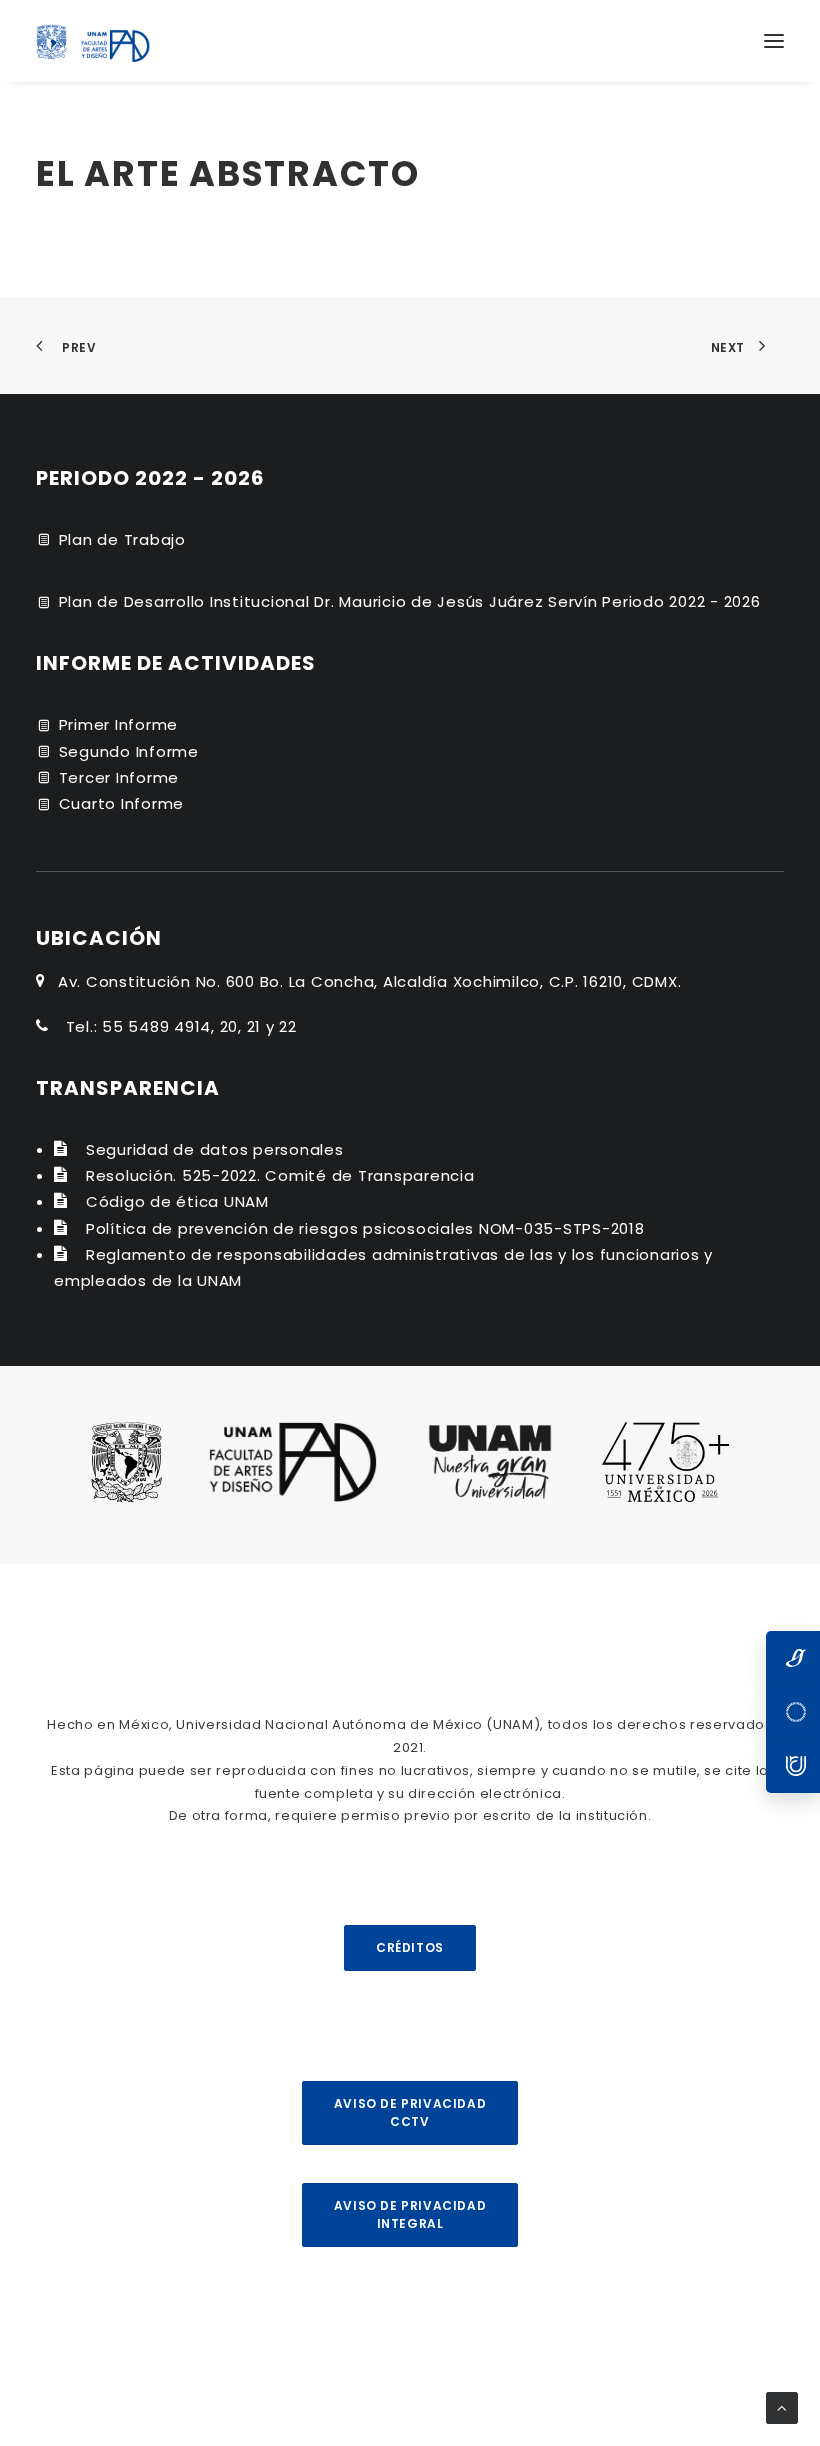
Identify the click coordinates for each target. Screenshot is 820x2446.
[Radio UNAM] (793, 1766)
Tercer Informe (119, 777)
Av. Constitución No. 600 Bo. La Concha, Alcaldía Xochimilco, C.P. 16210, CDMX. (370, 981)
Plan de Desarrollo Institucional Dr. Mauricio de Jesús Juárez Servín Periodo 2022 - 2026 (410, 601)
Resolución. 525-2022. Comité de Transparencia (280, 1175)
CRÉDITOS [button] (410, 1947)
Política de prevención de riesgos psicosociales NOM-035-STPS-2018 (365, 1228)
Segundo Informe (129, 751)
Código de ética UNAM (177, 1201)
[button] (774, 41)
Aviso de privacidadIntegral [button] (410, 2214)
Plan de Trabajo (122, 539)
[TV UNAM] (793, 1712)
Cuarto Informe (122, 803)
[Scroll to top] (782, 2406)
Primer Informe (119, 724)
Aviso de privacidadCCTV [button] (410, 2112)
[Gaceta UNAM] (793, 1658)
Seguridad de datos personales (215, 1149)
